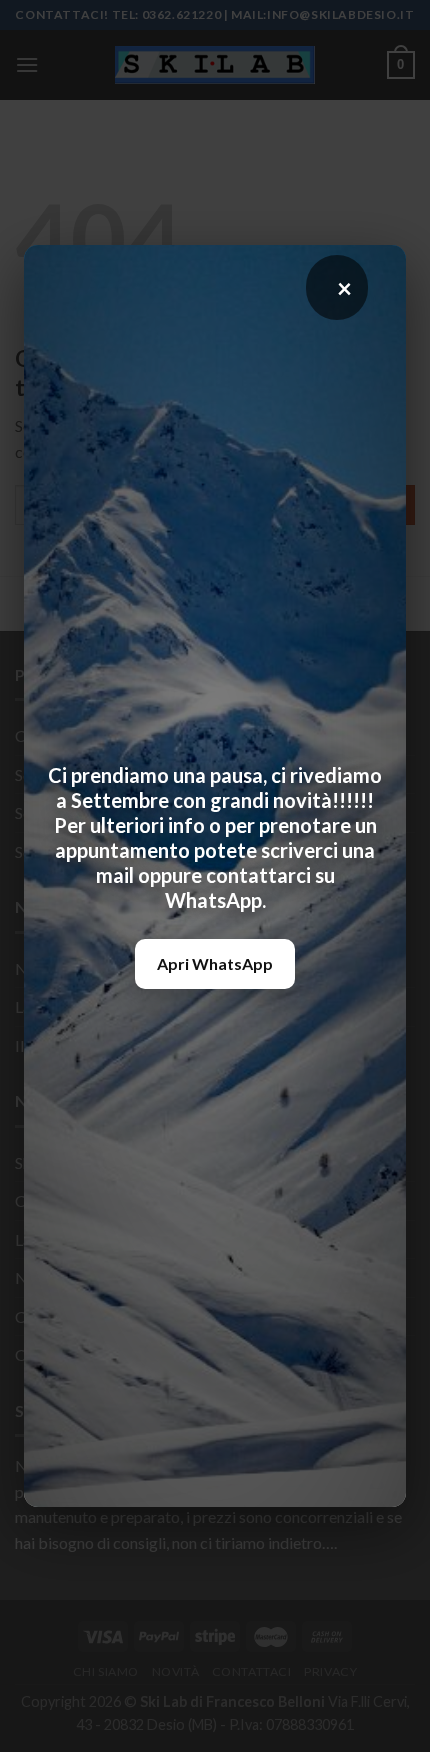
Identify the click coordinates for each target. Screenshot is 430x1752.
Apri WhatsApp (215, 963)
